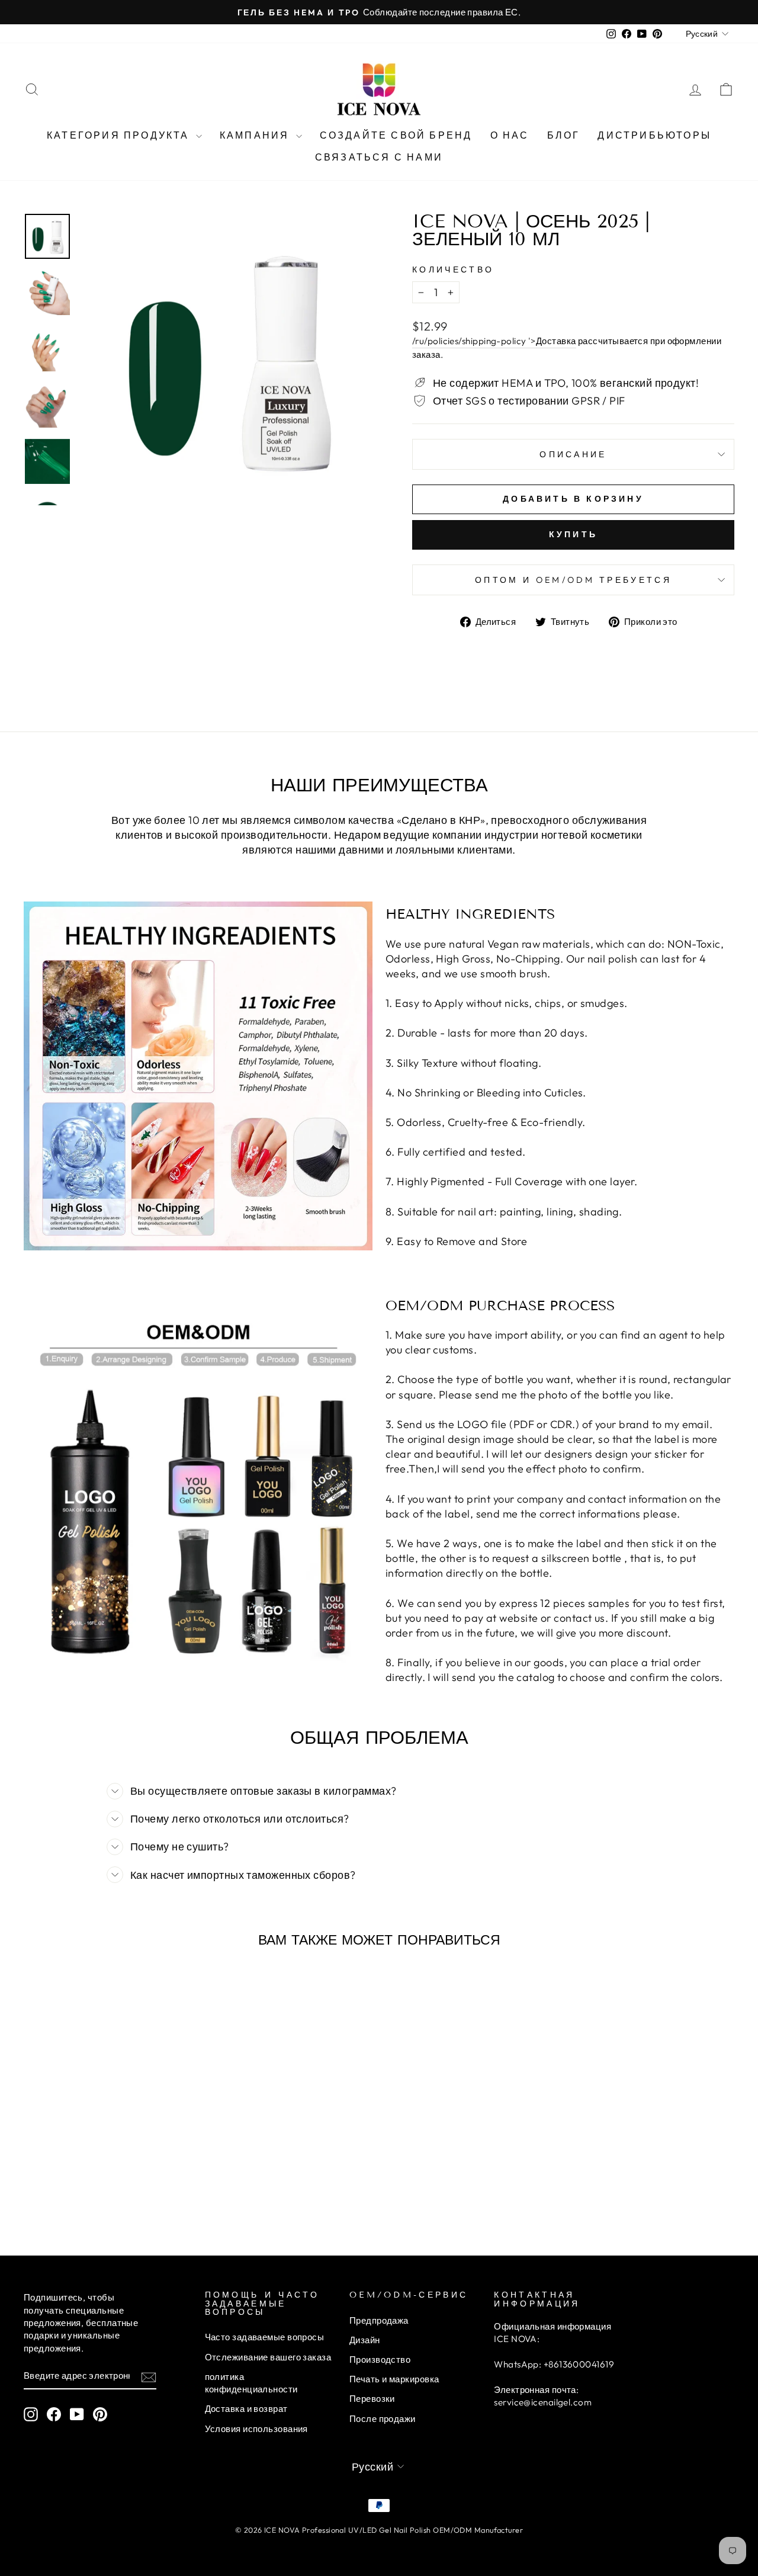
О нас (510, 135)
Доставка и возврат (246, 2409)
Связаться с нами (379, 157)
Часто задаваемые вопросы (265, 2337)
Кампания (256, 135)
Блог (564, 135)
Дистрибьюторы (654, 135)
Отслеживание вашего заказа (268, 2357)
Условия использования (256, 2429)
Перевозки (372, 2399)
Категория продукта (120, 135)
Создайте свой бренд (396, 135)
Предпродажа (379, 2320)
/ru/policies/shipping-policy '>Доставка (494, 341)
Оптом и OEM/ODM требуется (573, 580)
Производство (380, 2360)
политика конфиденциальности (251, 2383)
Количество (453, 270)
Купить (573, 534)
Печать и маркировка (394, 2379)
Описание (573, 454)
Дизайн (365, 2340)
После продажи (383, 2419)
